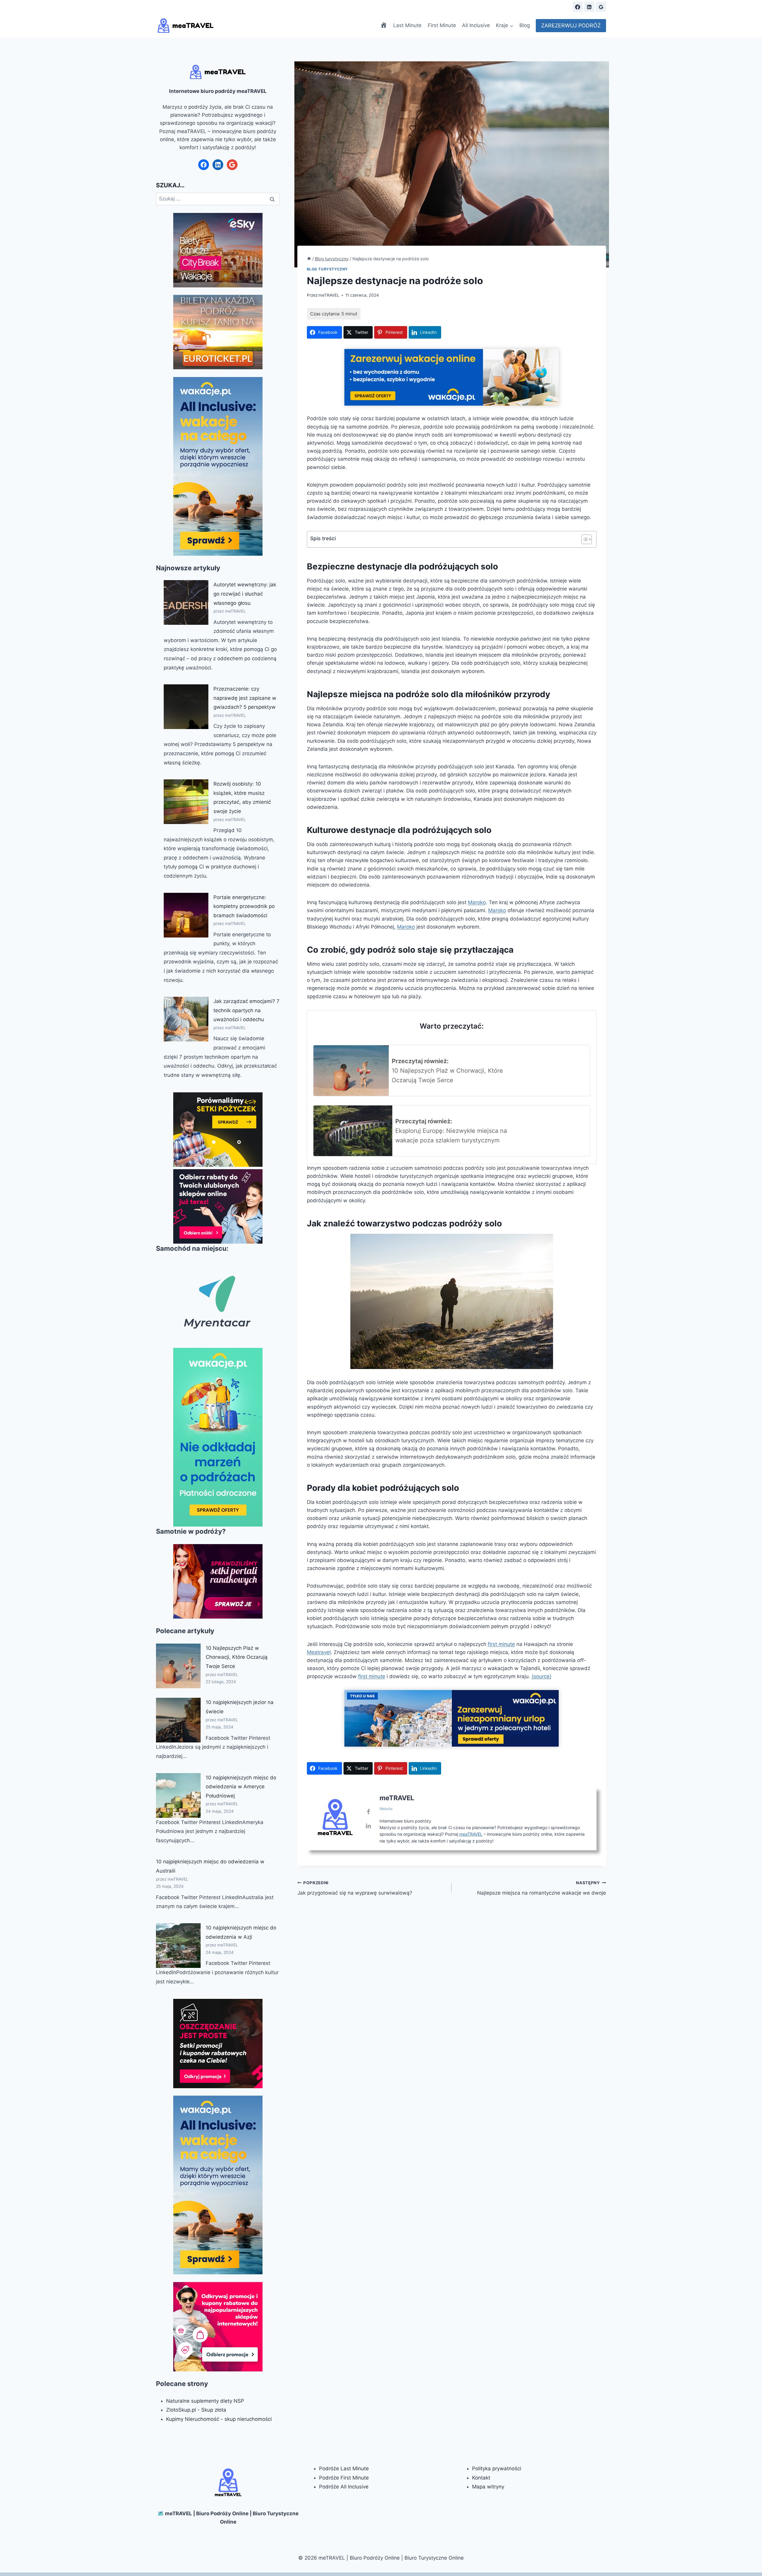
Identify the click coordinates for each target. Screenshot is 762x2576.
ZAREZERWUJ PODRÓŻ (571, 25)
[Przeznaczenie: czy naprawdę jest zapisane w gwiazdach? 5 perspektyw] (186, 707)
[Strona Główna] (309, 259)
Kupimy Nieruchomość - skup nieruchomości (219, 2419)
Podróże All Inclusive (344, 2487)
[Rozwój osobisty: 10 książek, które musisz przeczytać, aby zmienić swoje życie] (186, 802)
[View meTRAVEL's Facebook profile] (368, 1812)
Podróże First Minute (344, 2478)
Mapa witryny (488, 2487)
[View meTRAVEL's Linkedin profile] (368, 1826)
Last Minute (407, 25)
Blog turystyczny (328, 269)
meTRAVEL (329, 295)
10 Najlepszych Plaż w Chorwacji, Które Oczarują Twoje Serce (237, 1657)
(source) (541, 1676)
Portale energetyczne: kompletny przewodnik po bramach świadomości (244, 906)
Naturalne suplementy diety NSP (205, 2401)
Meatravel (319, 1652)
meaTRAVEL (471, 1834)
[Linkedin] (589, 7)
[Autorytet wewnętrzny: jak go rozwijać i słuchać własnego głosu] (186, 602)
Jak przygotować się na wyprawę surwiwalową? (355, 1888)
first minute (501, 1644)
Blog (525, 25)
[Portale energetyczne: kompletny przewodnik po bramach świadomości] (186, 915)
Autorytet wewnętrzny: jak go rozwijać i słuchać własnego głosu (245, 594)
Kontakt (481, 2478)
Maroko (477, 902)
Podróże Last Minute (344, 2468)
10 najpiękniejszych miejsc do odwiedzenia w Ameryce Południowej (241, 1787)
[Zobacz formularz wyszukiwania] (563, 7)
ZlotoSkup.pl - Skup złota (196, 2410)
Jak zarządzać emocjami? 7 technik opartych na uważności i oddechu (246, 1010)
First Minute (442, 25)
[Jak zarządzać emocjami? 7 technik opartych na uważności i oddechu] (186, 1019)
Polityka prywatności (497, 2468)
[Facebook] (578, 7)
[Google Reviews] (601, 7)
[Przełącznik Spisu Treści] (584, 539)
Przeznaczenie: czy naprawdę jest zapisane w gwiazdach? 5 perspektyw (245, 698)
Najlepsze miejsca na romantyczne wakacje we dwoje (542, 1888)
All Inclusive (476, 25)
